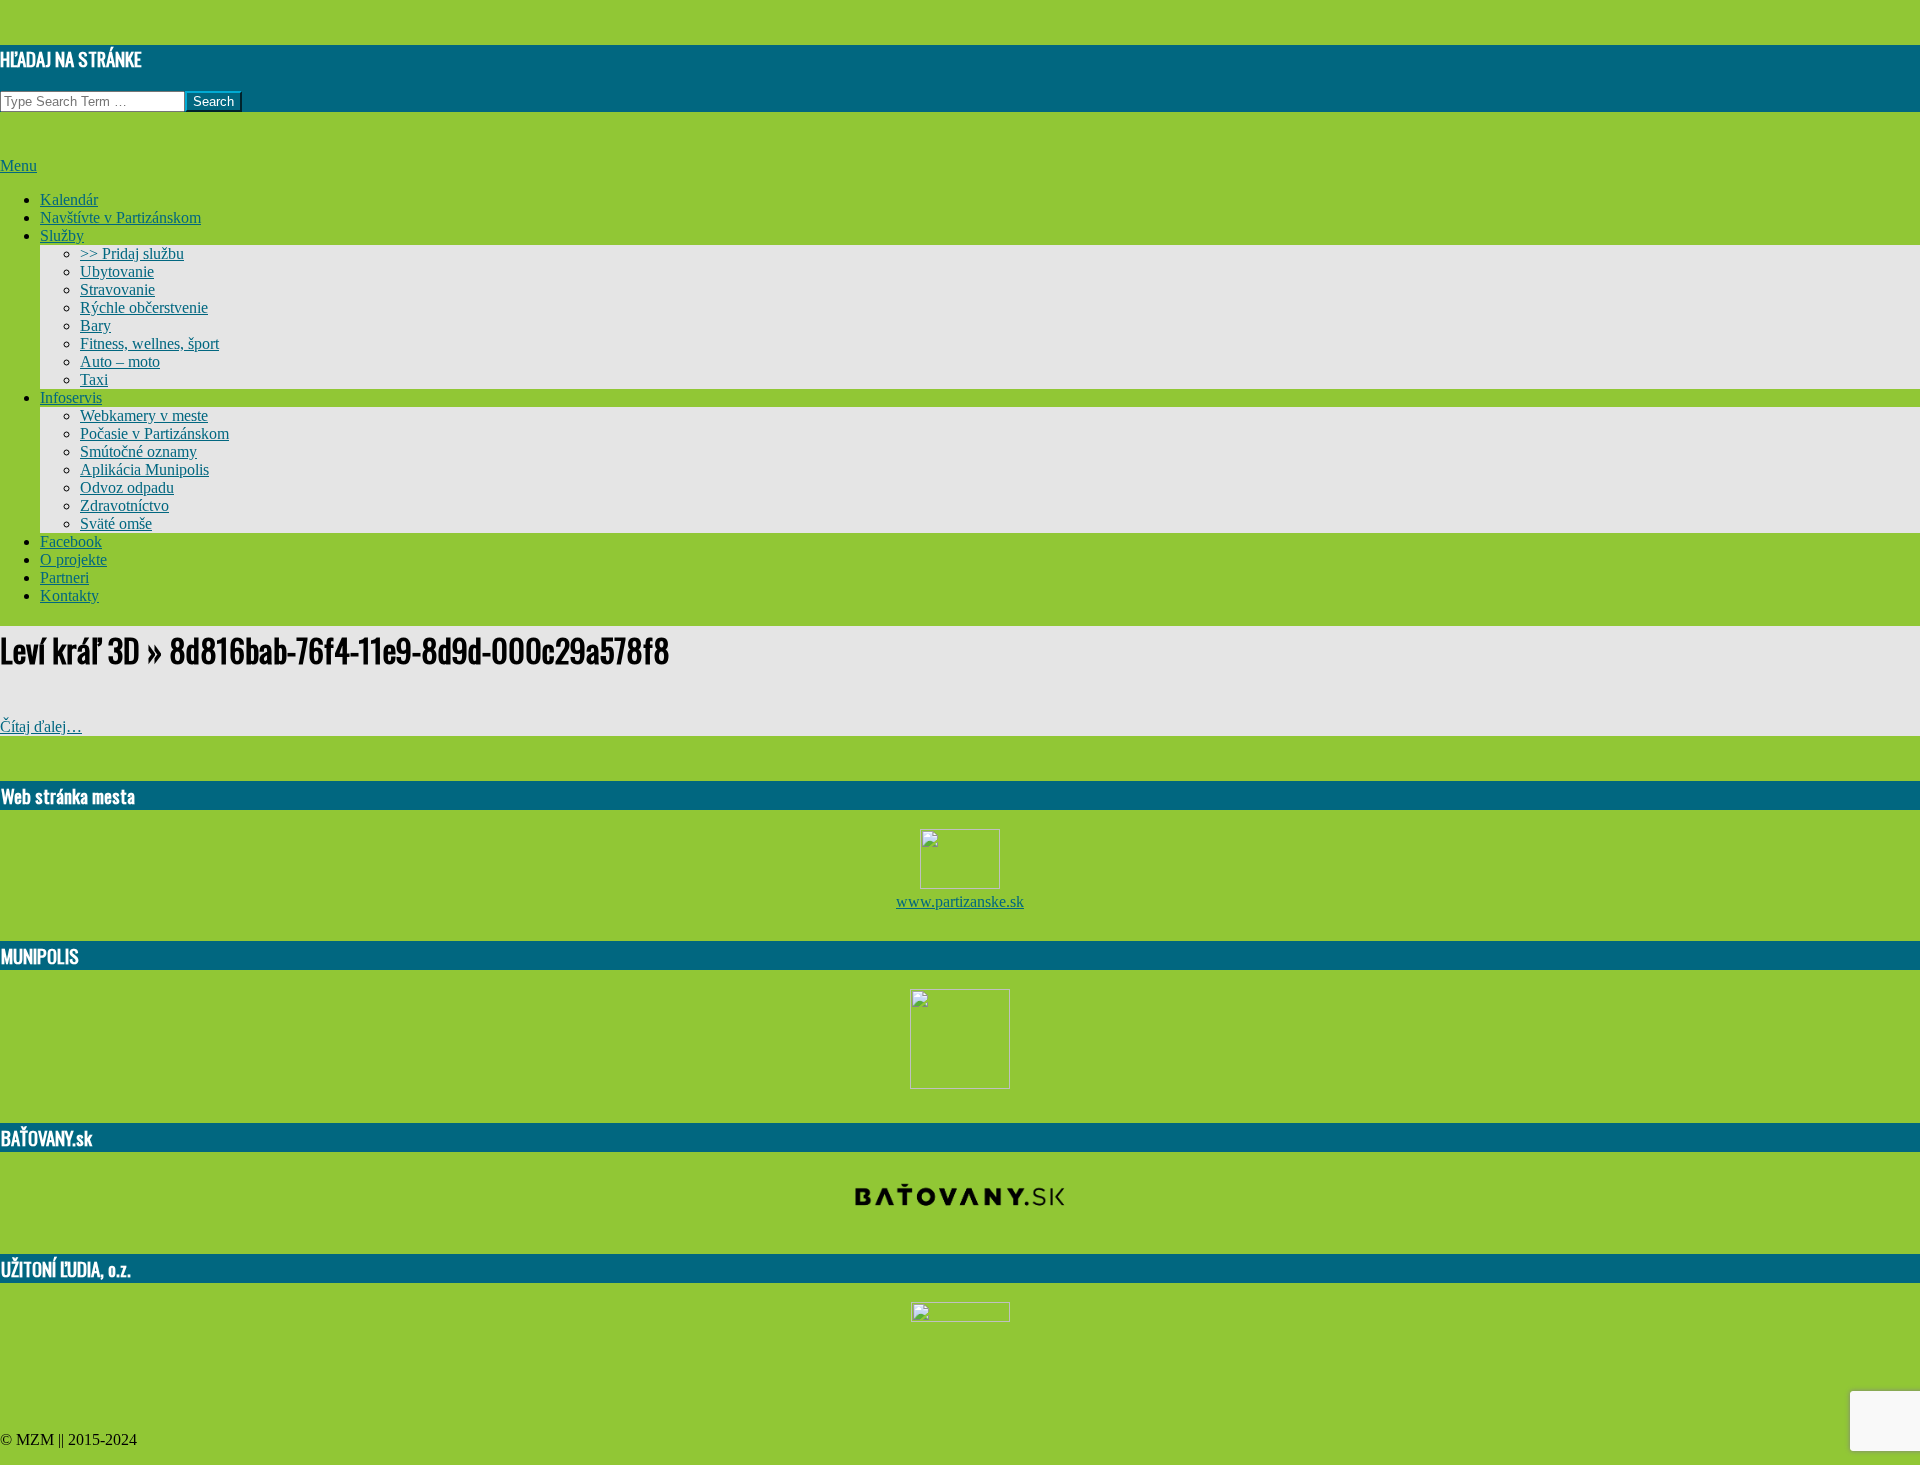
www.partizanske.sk (960, 901)
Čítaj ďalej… (41, 726)
